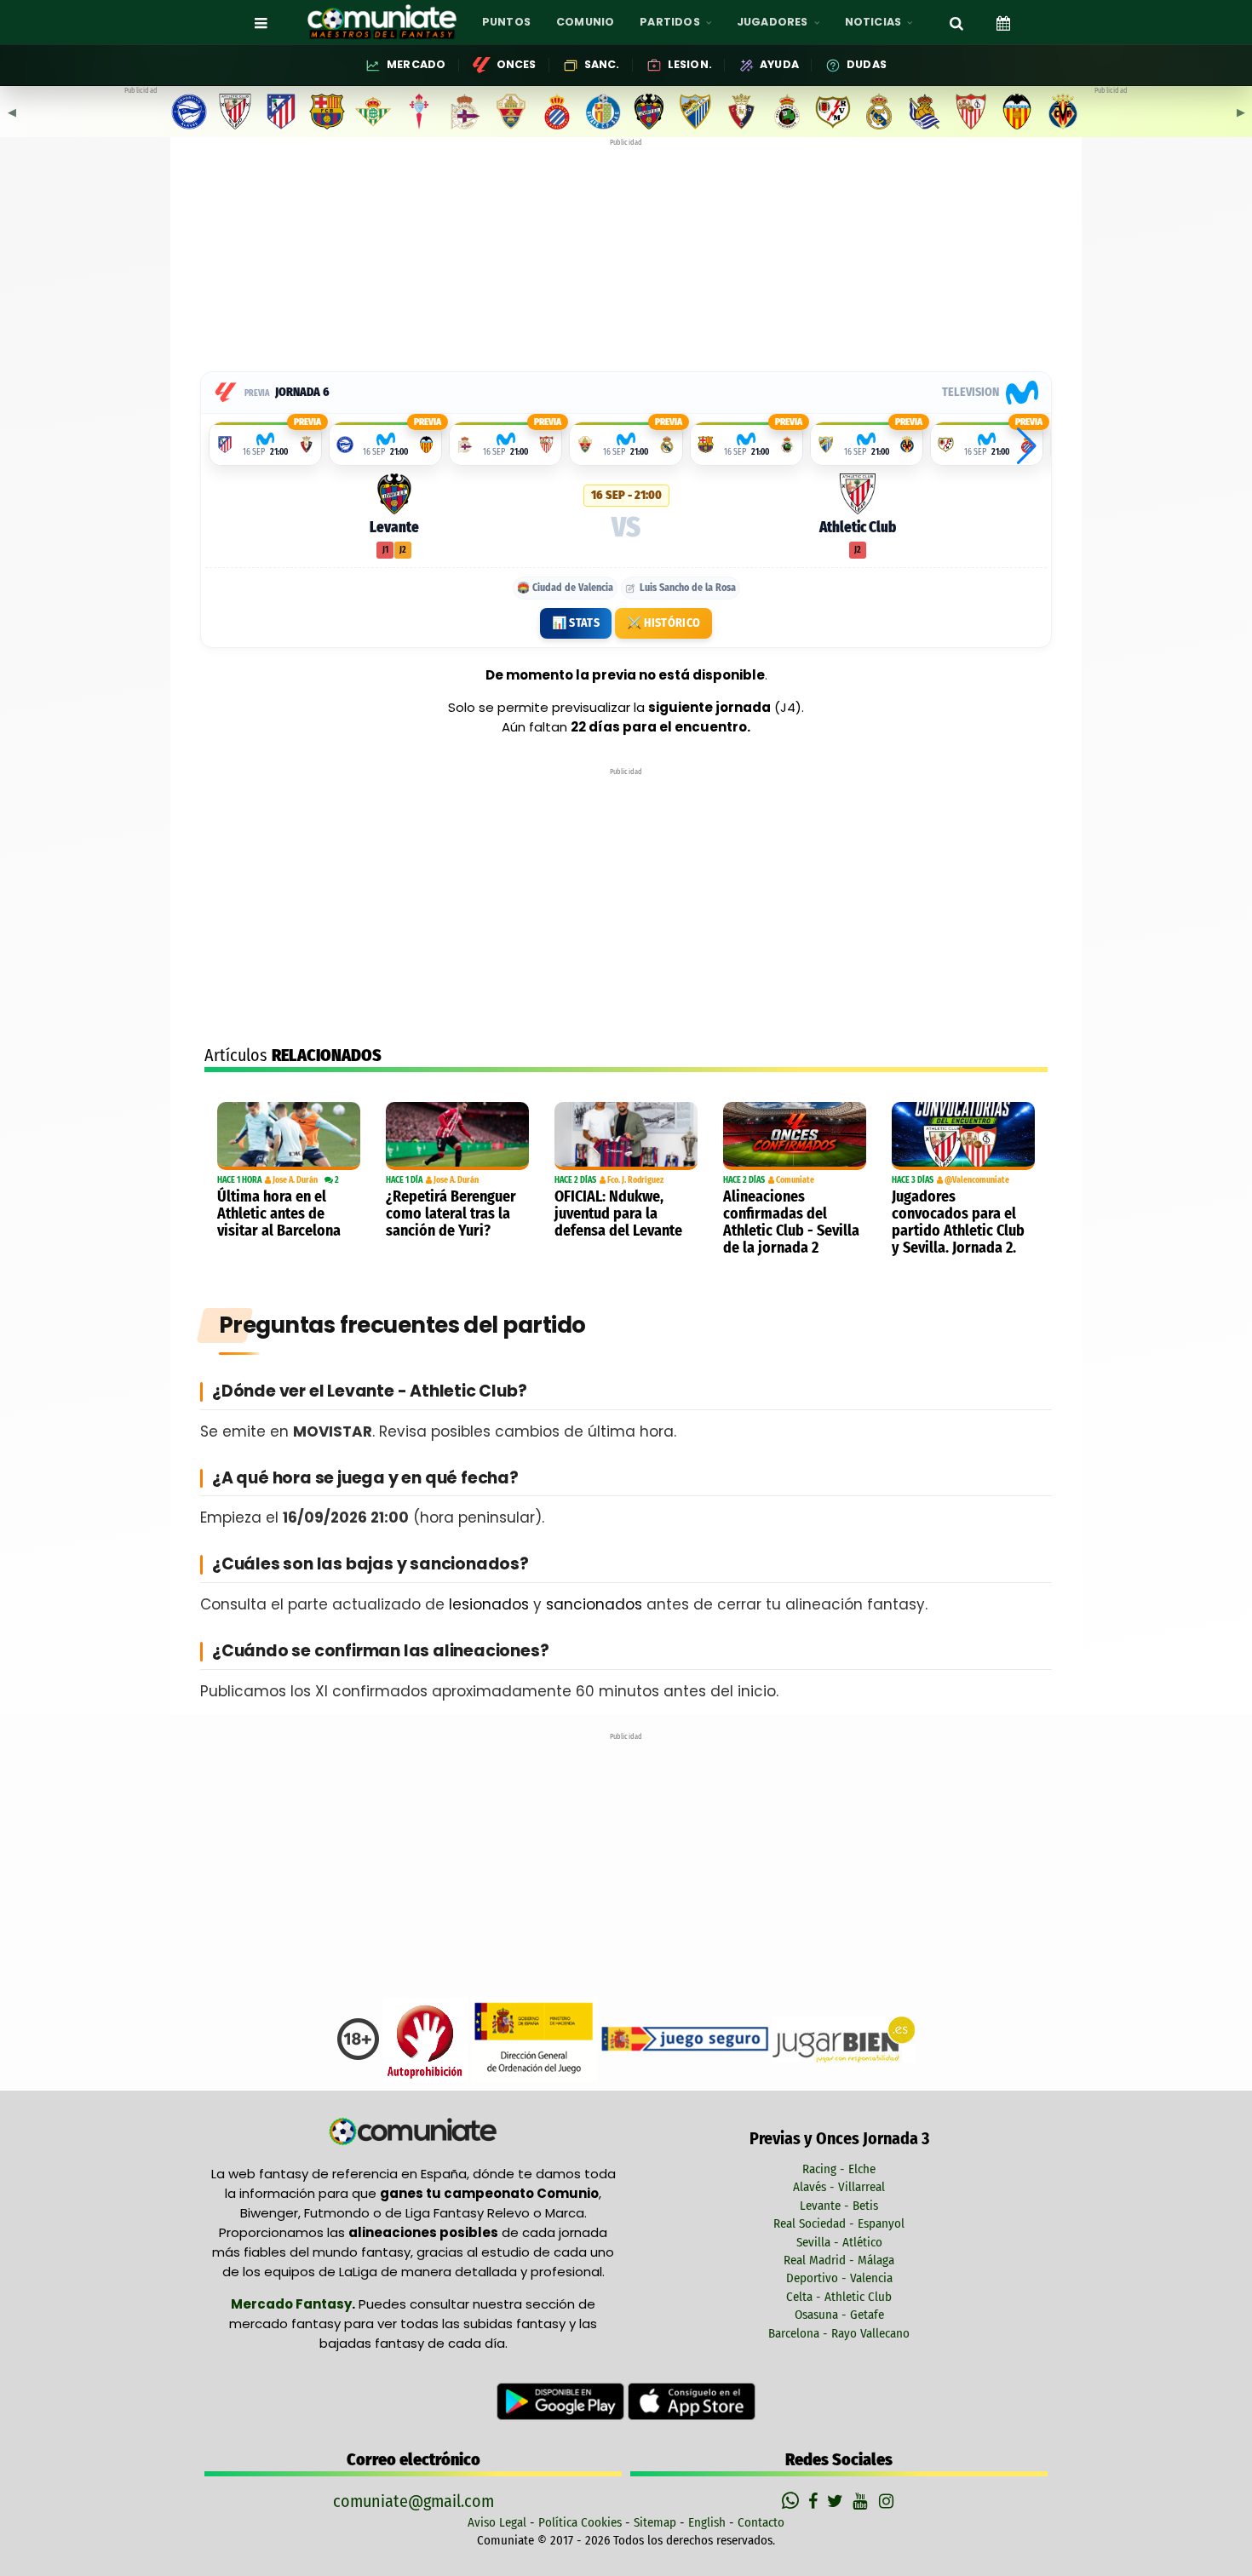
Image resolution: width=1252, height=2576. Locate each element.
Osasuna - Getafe (839, 2315)
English (707, 2522)
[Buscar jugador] (956, 22)
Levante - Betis (839, 2206)
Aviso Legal (497, 2522)
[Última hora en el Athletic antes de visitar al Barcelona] (289, 1136)
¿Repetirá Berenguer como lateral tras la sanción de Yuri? (451, 1213)
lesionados (489, 1604)
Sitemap (655, 2522)
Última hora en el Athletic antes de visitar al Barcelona (279, 1213)
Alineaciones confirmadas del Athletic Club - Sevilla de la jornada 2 (791, 1222)
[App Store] (692, 2401)
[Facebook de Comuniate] (815, 2501)
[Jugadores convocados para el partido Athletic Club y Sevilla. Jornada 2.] (963, 1136)
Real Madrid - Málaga (839, 2260)
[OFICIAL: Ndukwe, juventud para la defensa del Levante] (626, 1136)
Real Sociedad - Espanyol (839, 2223)
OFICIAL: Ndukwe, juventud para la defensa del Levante (618, 1213)
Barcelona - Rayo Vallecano (839, 2333)
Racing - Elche (839, 2169)
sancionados (594, 1604)
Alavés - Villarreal (839, 2187)
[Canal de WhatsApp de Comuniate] (793, 2501)
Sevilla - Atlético (839, 2242)
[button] (1027, 446)
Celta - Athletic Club (839, 2297)
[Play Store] (562, 2401)
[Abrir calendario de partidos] (1003, 22)
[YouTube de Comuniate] (863, 2501)
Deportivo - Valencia (839, 2278)
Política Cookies (580, 2522)
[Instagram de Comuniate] (887, 2501)
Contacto (761, 2522)
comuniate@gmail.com (414, 2501)
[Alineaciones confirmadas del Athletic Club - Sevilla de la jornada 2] (795, 1136)
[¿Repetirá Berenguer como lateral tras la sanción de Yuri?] (457, 1136)
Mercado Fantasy (291, 2304)
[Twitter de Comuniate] (837, 2501)
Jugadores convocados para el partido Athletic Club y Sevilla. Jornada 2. (958, 1222)
